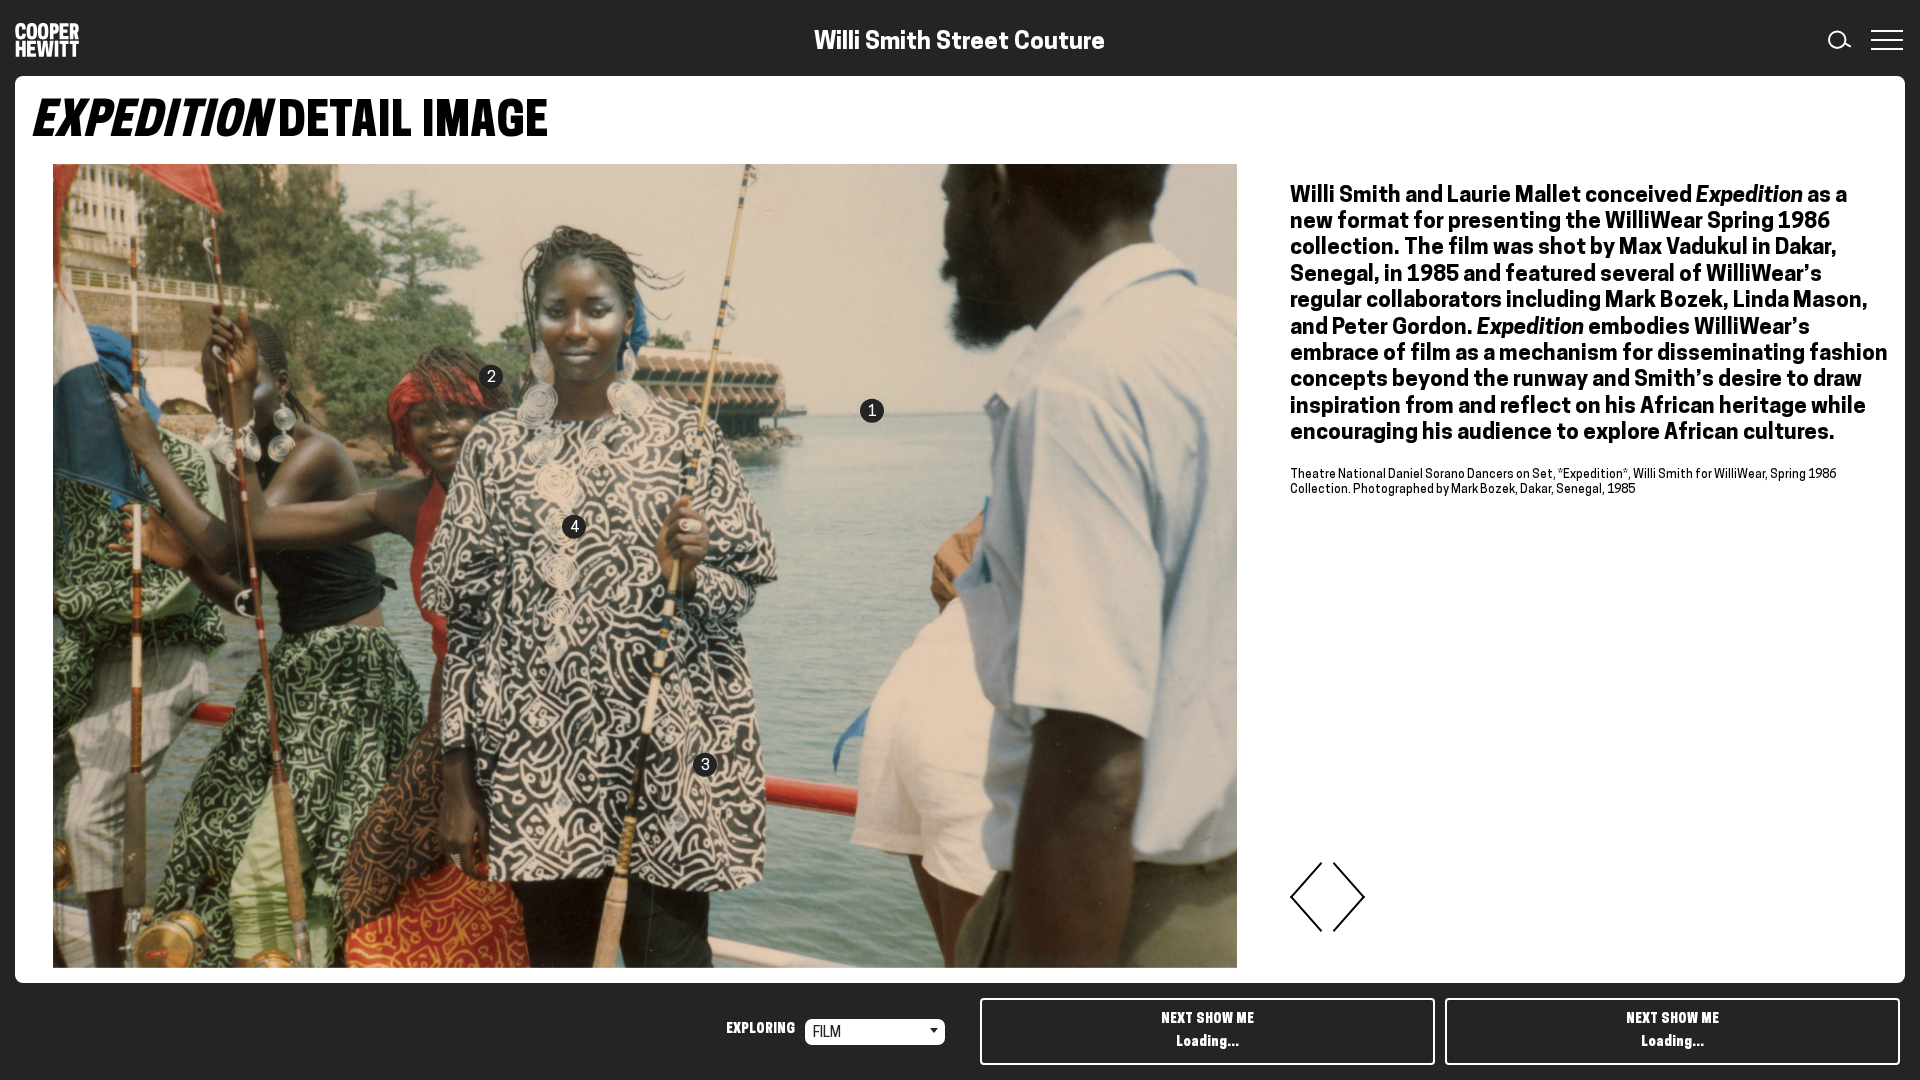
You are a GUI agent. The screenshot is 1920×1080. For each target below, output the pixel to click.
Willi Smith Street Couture (959, 43)
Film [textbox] (827, 1033)
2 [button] (491, 378)
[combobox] (875, 1032)
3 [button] (705, 766)
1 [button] (872, 412)
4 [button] (574, 528)
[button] (1882, 40)
